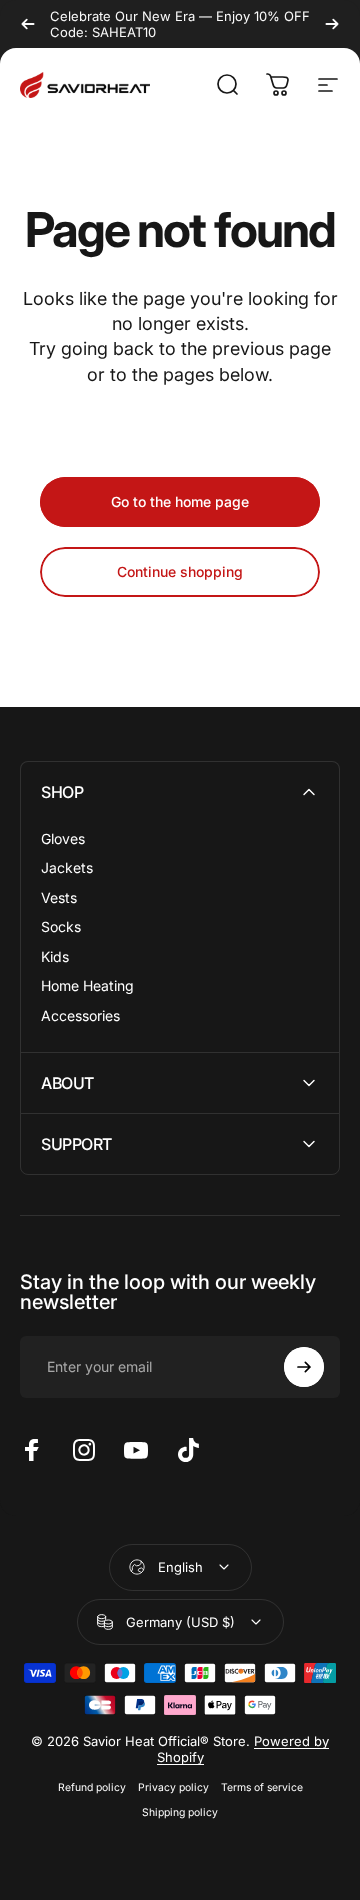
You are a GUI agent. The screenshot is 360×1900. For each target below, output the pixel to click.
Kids (55, 956)
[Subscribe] (304, 1367)
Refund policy (92, 1787)
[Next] (332, 24)
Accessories (80, 1015)
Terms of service (262, 1787)
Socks (61, 926)
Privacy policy (173, 1787)
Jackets (67, 867)
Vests (59, 897)
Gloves (63, 838)
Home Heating (87, 985)
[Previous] (28, 24)
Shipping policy (180, 1812)
